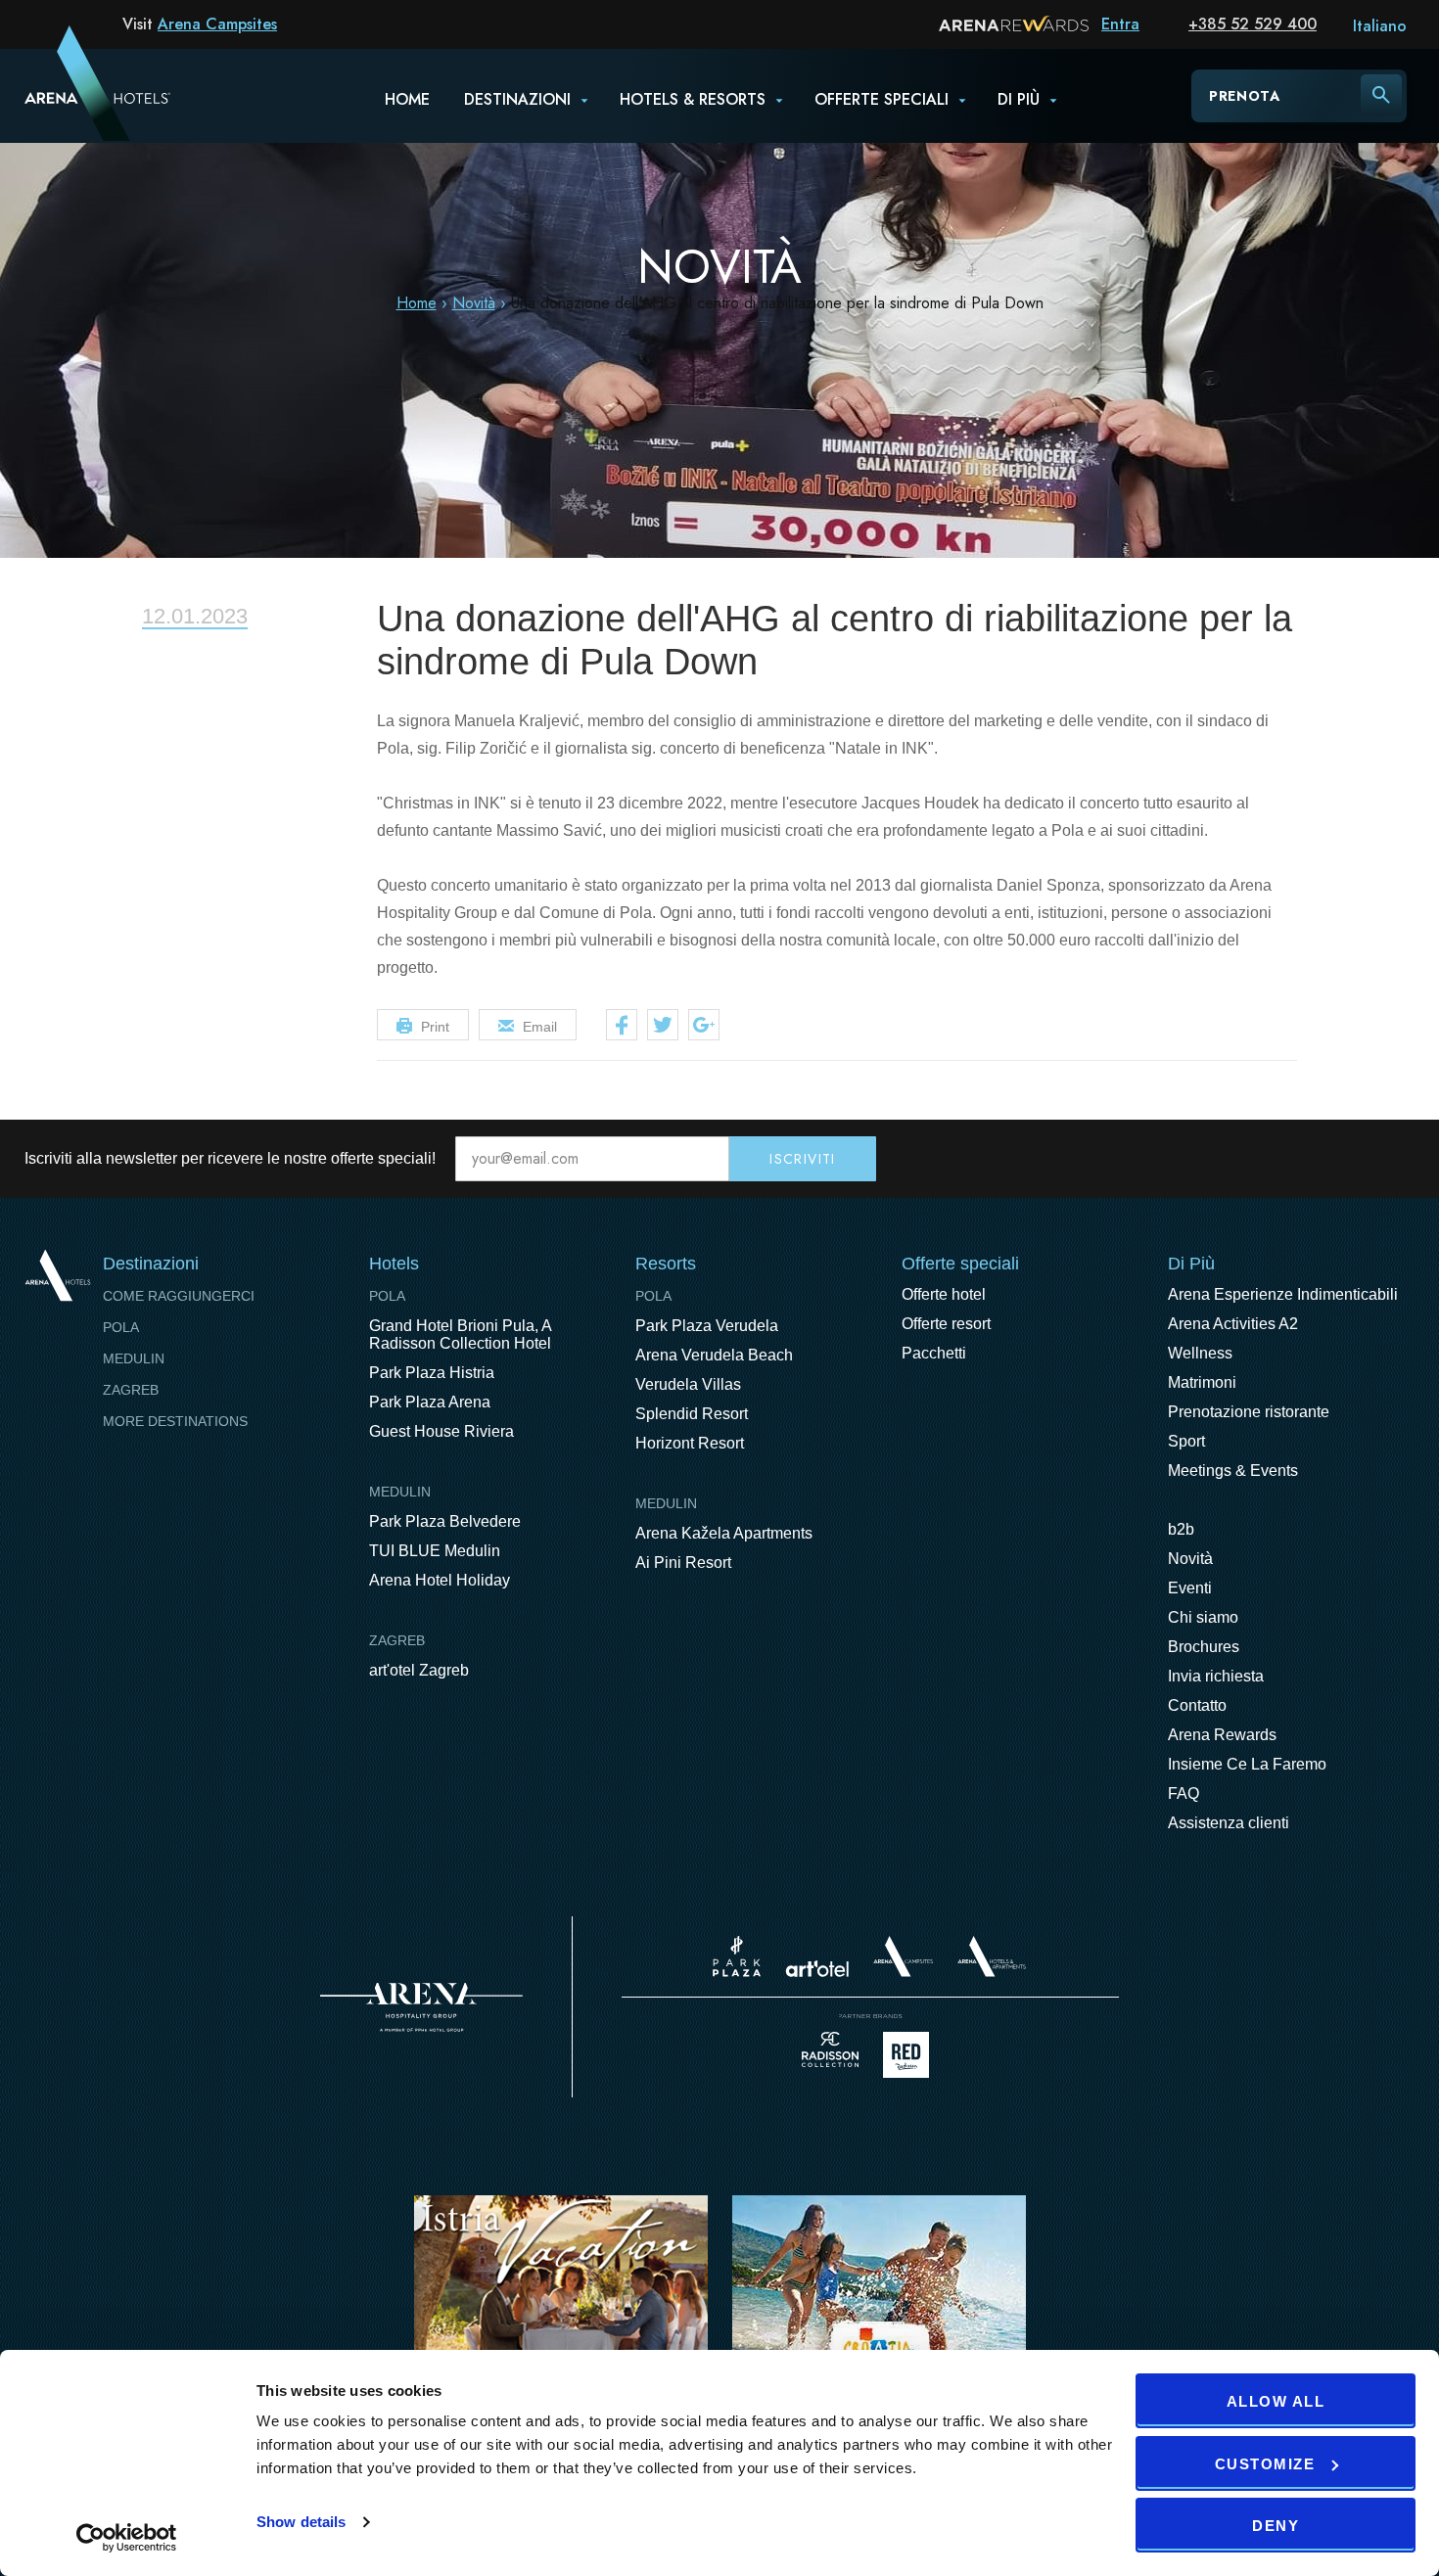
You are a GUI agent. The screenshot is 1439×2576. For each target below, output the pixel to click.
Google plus (704, 1025)
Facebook (622, 1025)
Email (540, 1027)
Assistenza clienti (1229, 1823)
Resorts (666, 1264)
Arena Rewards (1222, 1735)
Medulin (134, 1358)
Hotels (394, 1264)
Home (407, 99)
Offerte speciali (882, 99)
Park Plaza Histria (432, 1373)
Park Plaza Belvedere (445, 1521)
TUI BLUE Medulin (435, 1551)
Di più (1019, 99)
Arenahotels (993, 1956)
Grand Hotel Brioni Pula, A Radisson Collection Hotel (460, 1334)
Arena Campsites (217, 24)
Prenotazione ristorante (1249, 1412)
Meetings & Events (1233, 1471)
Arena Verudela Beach (714, 1355)
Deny (1276, 2526)
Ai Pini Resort (683, 1563)
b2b (1181, 1529)
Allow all (1276, 2401)
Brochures (1204, 1647)
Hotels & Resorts (693, 99)
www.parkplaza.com (737, 1956)
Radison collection (830, 2055)
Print (435, 1027)
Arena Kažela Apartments (724, 1533)
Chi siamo (1203, 1617)
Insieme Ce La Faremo (1247, 1764)
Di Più (1191, 1264)
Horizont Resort (690, 1443)
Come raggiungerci (179, 1296)
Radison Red (911, 2055)
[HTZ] (879, 2321)
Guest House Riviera (441, 1431)
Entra (1120, 24)
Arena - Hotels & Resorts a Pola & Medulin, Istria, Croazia (72, 95)
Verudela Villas (688, 1384)
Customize (1265, 2464)
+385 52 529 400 (1253, 24)
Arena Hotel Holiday (440, 1580)
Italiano (1380, 26)
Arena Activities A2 (1233, 1324)
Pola (121, 1327)
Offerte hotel (944, 1294)
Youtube (1358, 1159)
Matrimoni (1202, 1382)
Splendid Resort (692, 1414)
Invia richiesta (1216, 1676)
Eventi (1190, 1588)
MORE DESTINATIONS (175, 1421)
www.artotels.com (817, 1969)
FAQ (1184, 1794)
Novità (474, 303)
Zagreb (131, 1390)
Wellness (1200, 1353)
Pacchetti (934, 1353)
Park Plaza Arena (430, 1402)
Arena (421, 2007)
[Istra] (561, 2321)
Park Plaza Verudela (707, 1326)
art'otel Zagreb (419, 1670)
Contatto (1197, 1705)
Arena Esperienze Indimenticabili (1283, 1294)
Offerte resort (946, 1324)
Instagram (1399, 1159)
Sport (1186, 1441)
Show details (301, 2522)
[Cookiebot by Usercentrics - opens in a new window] (127, 2538)
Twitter (663, 1025)
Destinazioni (517, 99)
